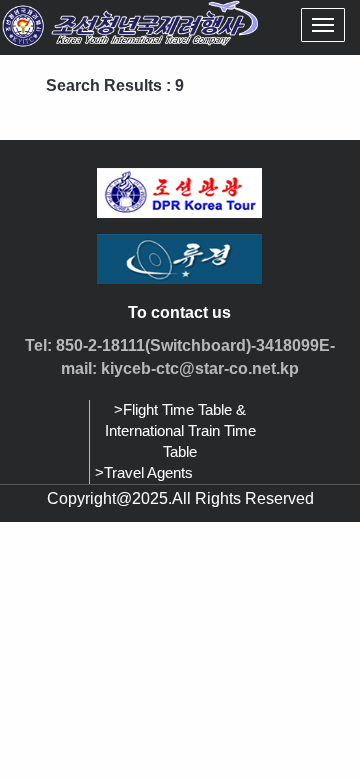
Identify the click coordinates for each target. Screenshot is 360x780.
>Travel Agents (144, 473)
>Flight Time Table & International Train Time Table (180, 431)
